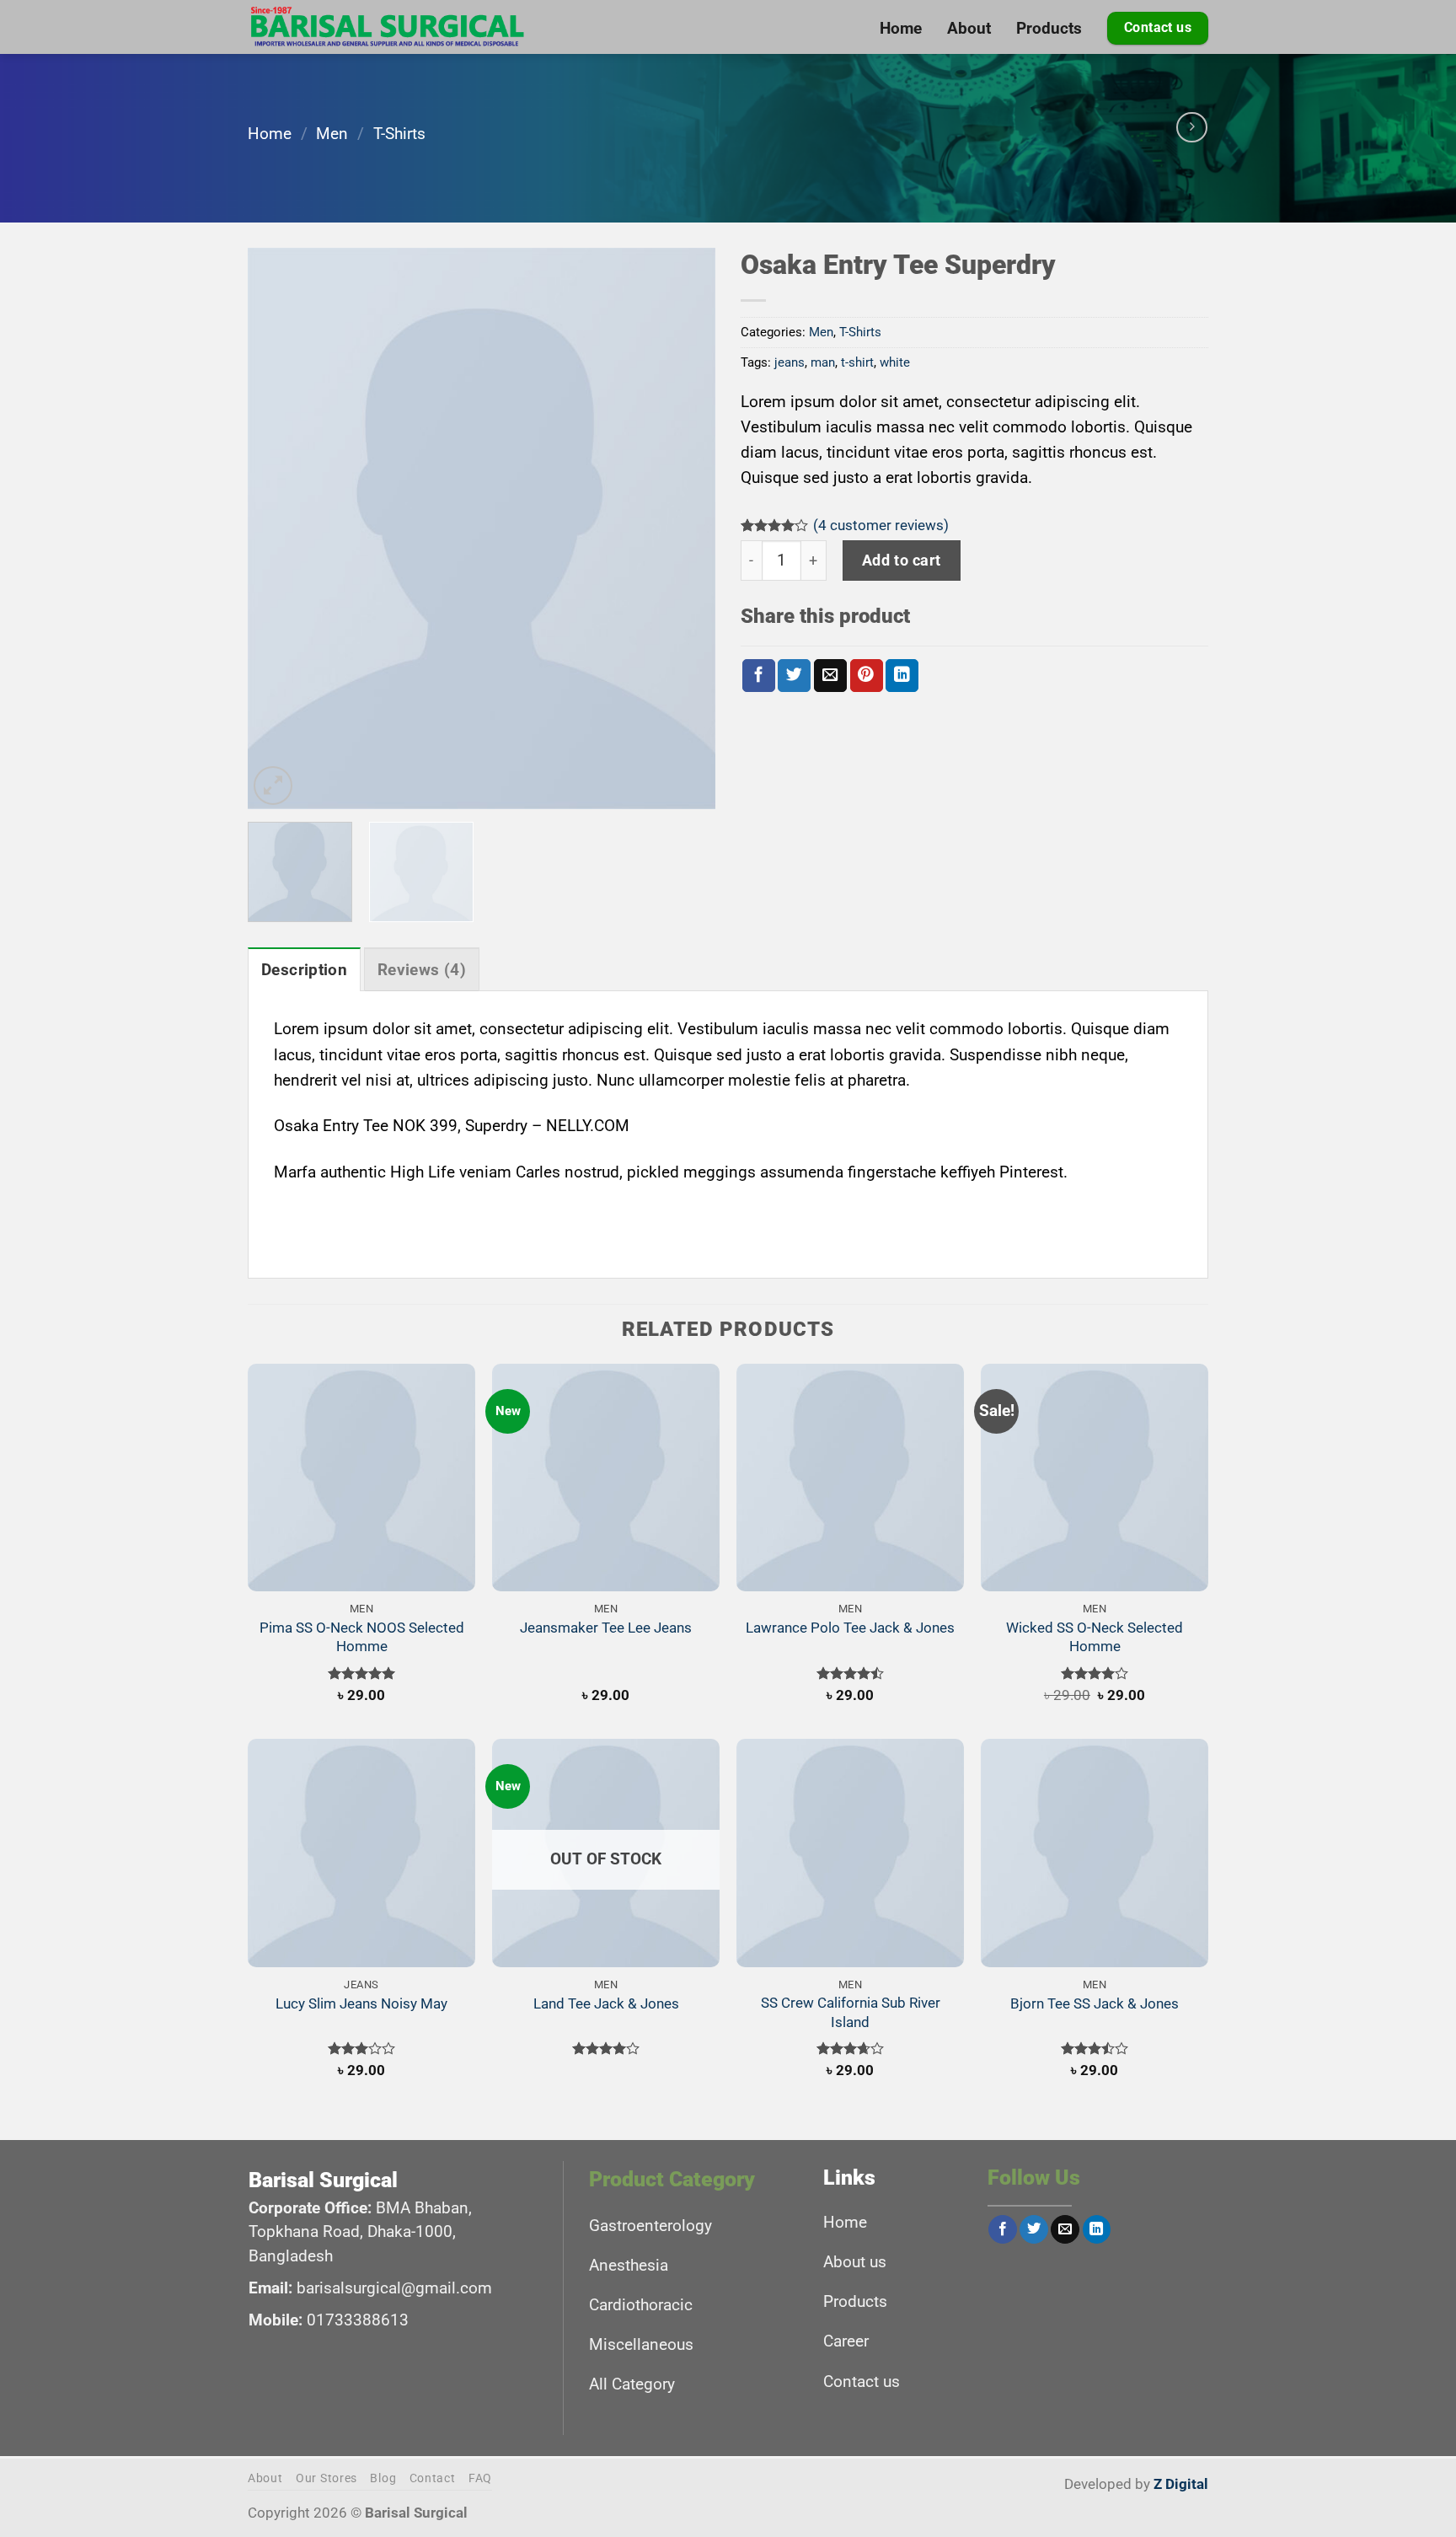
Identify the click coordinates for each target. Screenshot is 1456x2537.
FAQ (480, 2478)
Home (270, 134)
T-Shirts (399, 134)
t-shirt (857, 362)
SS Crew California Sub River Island (851, 2012)
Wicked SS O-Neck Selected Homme (1095, 1637)
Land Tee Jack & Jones (606, 2003)
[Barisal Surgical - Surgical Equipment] (388, 27)
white (895, 362)
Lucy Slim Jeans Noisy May (361, 2003)
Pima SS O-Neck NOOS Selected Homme (362, 1637)
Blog (383, 2478)
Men (332, 134)
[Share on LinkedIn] (902, 676)
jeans (790, 362)
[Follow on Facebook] (1003, 2230)
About (265, 2478)
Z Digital (1181, 2484)
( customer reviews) (881, 525)
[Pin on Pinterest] (867, 676)
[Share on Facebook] (759, 676)
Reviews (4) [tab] (422, 970)
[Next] (685, 528)
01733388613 (358, 2320)
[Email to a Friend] (830, 676)
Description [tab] (304, 970)
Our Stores (327, 2478)
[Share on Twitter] (794, 676)
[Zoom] (273, 786)
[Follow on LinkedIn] (1097, 2230)
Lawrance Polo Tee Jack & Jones (850, 1628)
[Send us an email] (1065, 2230)
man (823, 362)
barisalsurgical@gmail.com (394, 2288)
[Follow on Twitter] (1034, 2230)
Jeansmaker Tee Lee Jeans (606, 1628)
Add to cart (902, 560)
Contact (433, 2478)
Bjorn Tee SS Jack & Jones (1095, 2003)
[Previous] (278, 528)
